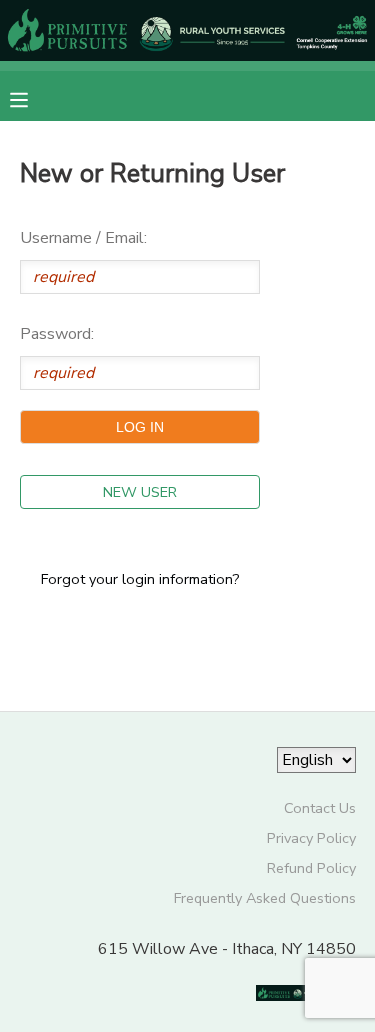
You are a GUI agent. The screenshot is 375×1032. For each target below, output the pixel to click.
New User (140, 492)
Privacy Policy (311, 838)
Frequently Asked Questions (265, 898)
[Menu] (34, 98)
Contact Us (320, 808)
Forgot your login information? (140, 579)
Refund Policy (311, 868)
